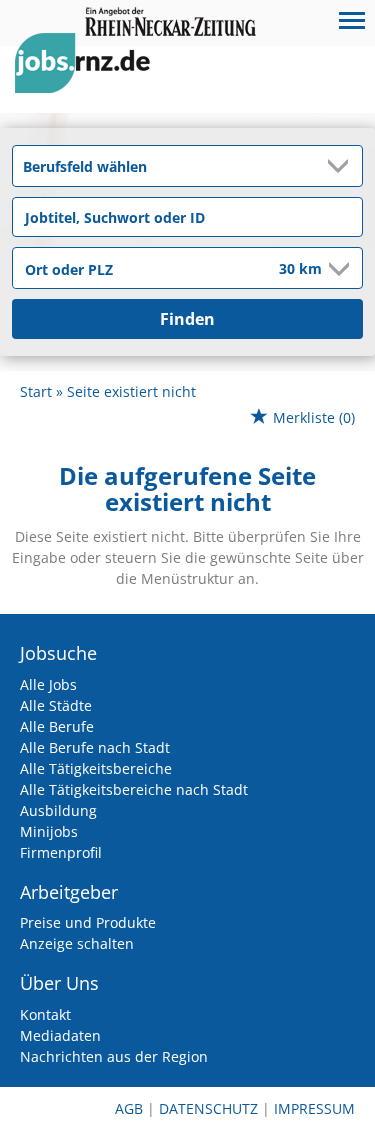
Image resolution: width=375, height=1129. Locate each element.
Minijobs (49, 831)
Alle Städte (56, 705)
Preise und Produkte (88, 922)
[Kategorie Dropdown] (342, 166)
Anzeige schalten (77, 943)
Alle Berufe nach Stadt (95, 747)
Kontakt (45, 1014)
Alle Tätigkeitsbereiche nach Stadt (134, 789)
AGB (129, 1108)
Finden (187, 319)
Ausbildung (58, 810)
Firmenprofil (61, 852)
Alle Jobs (48, 684)
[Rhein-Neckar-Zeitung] (90, 81)
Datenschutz (208, 1108)
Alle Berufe (57, 726)
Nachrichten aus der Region (114, 1056)
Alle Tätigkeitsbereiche (96, 768)
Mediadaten (60, 1035)
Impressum (314, 1108)
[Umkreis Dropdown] (337, 269)
